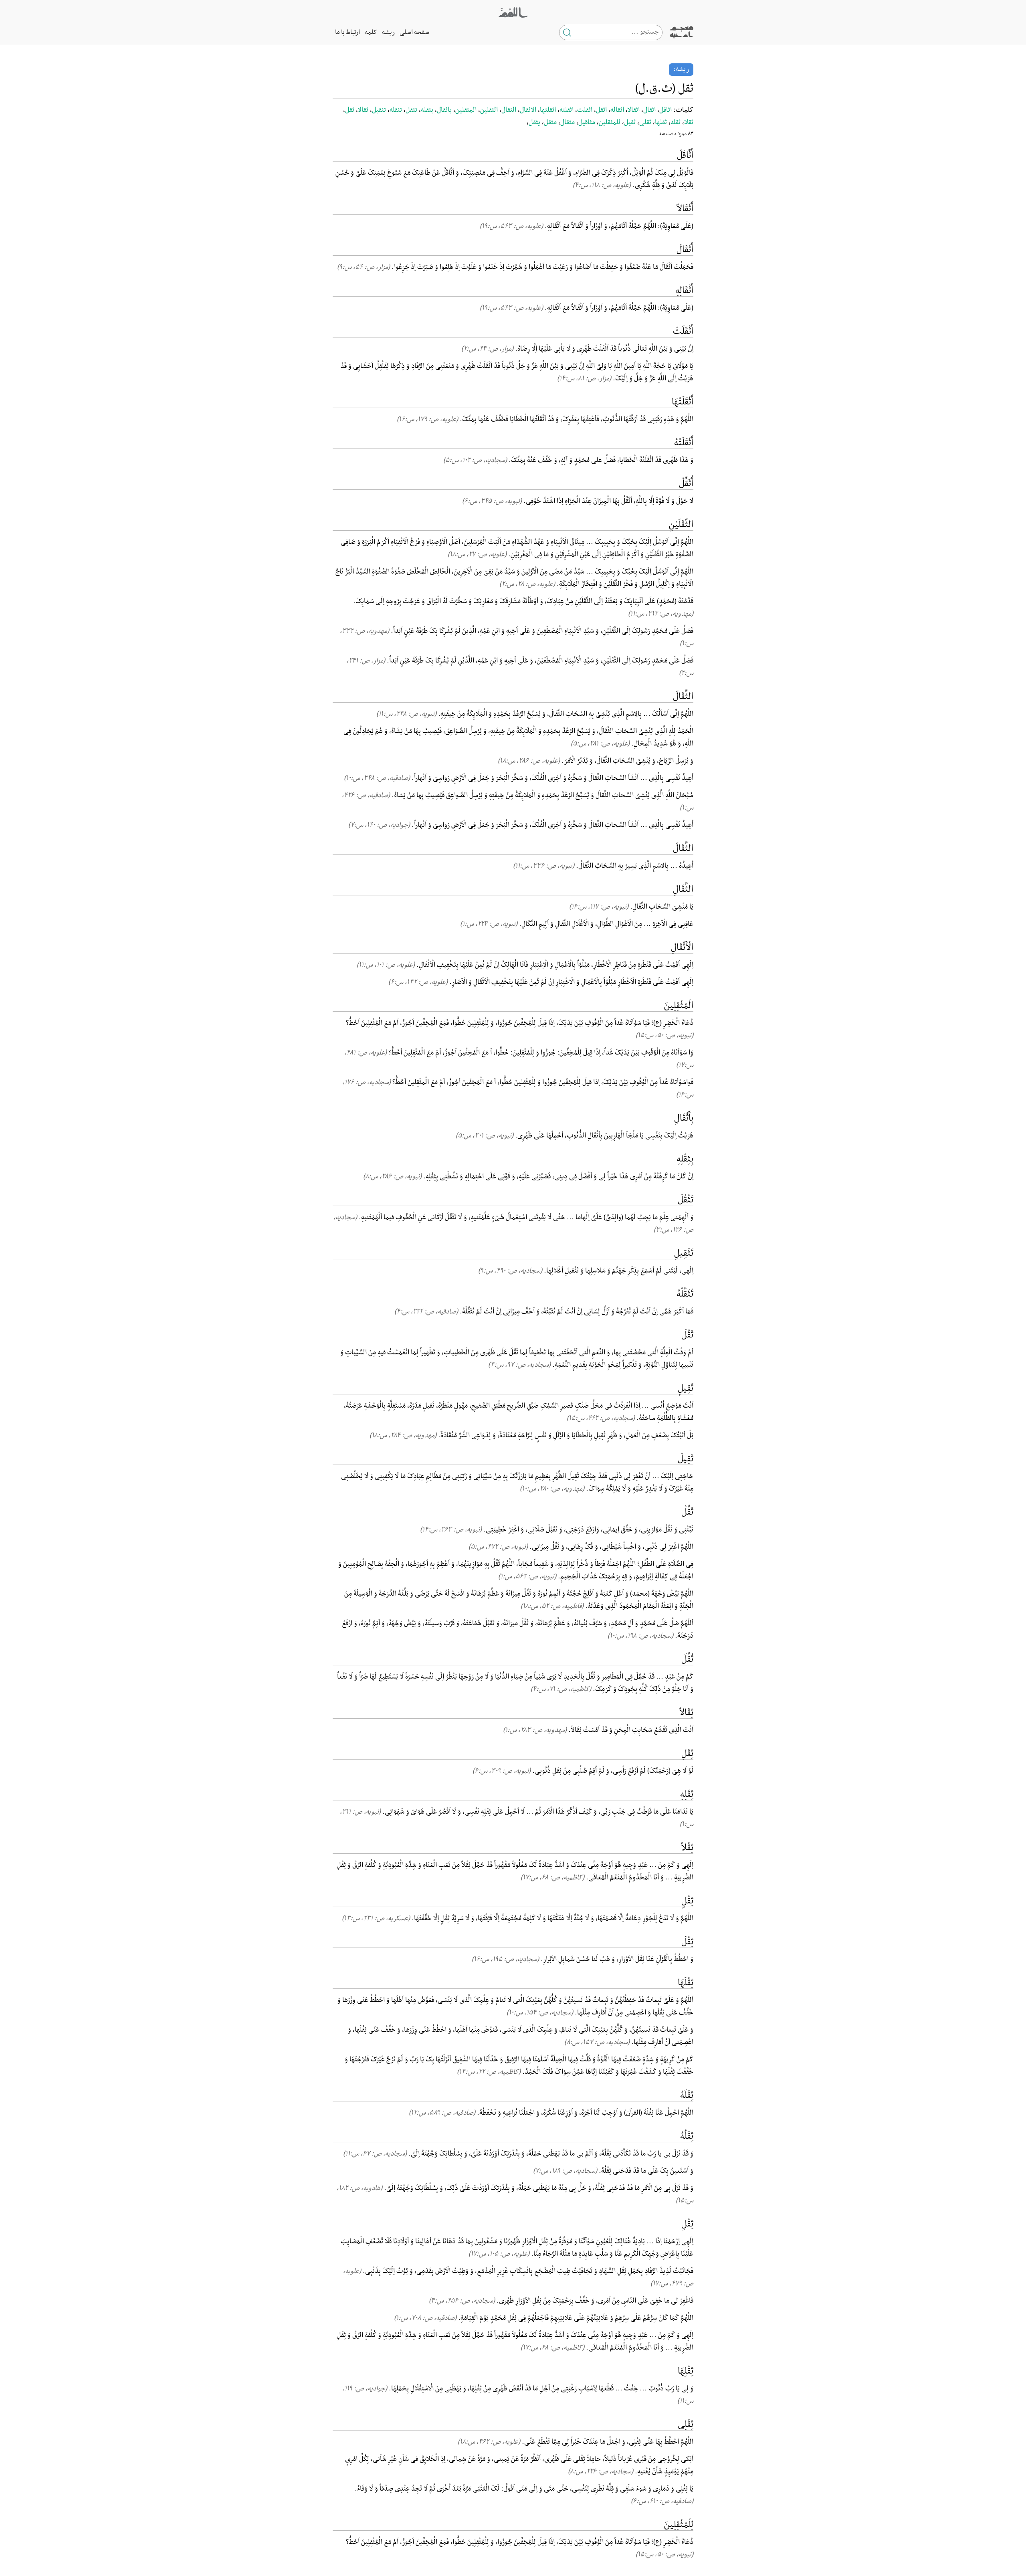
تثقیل (379, 110)
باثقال (444, 110)
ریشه (388, 32)
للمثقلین (610, 123)
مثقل (550, 123)
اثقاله (617, 110)
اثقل (601, 110)
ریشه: (681, 69)
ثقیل (630, 123)
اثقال (649, 110)
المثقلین (466, 110)
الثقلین (489, 110)
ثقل (350, 110)
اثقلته (567, 110)
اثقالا (634, 110)
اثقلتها (548, 110)
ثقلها (661, 123)
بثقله (427, 110)
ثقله (676, 123)
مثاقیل (587, 123)
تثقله (396, 110)
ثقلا (689, 123)
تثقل (411, 110)
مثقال (568, 123)
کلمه (371, 32)
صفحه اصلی (414, 32)
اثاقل (665, 110)
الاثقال (528, 110)
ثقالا (363, 110)
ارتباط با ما (347, 32)
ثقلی (645, 123)
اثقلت (585, 110)
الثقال (509, 110)
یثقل (534, 123)
